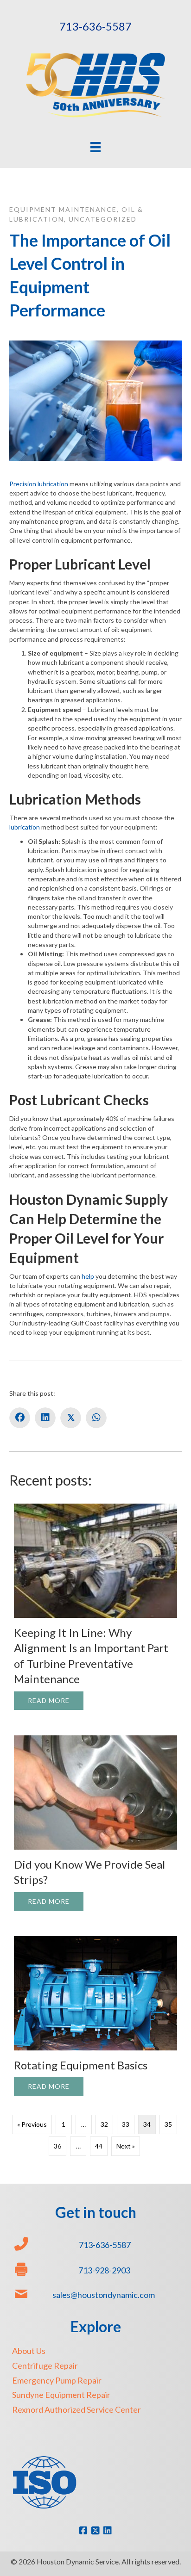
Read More (56, 1700)
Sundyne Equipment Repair (61, 2395)
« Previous (32, 2124)
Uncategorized (103, 219)
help (88, 1276)
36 (57, 2146)
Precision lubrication (39, 484)
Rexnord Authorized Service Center (76, 2409)
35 (168, 2124)
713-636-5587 (95, 26)
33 (126, 2124)
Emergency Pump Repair (57, 2380)
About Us (29, 2351)
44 (99, 2146)
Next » (126, 2146)
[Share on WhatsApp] (96, 1418)
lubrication (25, 827)
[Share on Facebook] (20, 1418)
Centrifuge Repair (45, 2365)
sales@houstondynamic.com (104, 2295)
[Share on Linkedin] (45, 1418)
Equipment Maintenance (63, 209)
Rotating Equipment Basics (81, 2065)
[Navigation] (95, 147)
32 (104, 2124)
